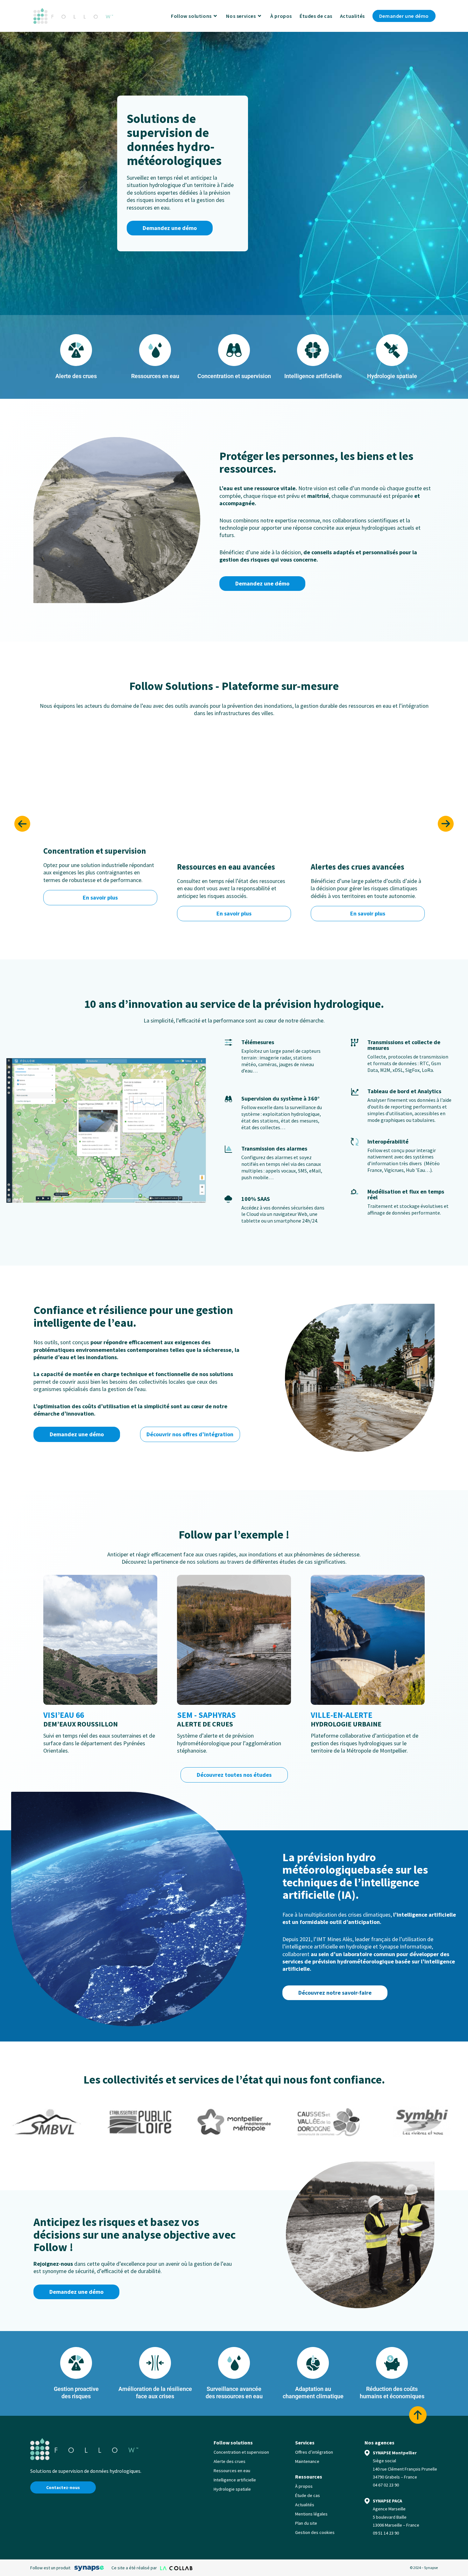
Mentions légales (311, 2514)
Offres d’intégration (314, 2452)
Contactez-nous (63, 2487)
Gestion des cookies (315, 2532)
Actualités (305, 2505)
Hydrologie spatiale (232, 2489)
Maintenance (307, 2461)
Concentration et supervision (241, 2452)
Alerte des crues (230, 2461)
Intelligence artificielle (235, 2480)
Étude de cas (308, 2495)
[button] (22, 824)
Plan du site (306, 2523)
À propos (304, 2486)
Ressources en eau (232, 2471)
